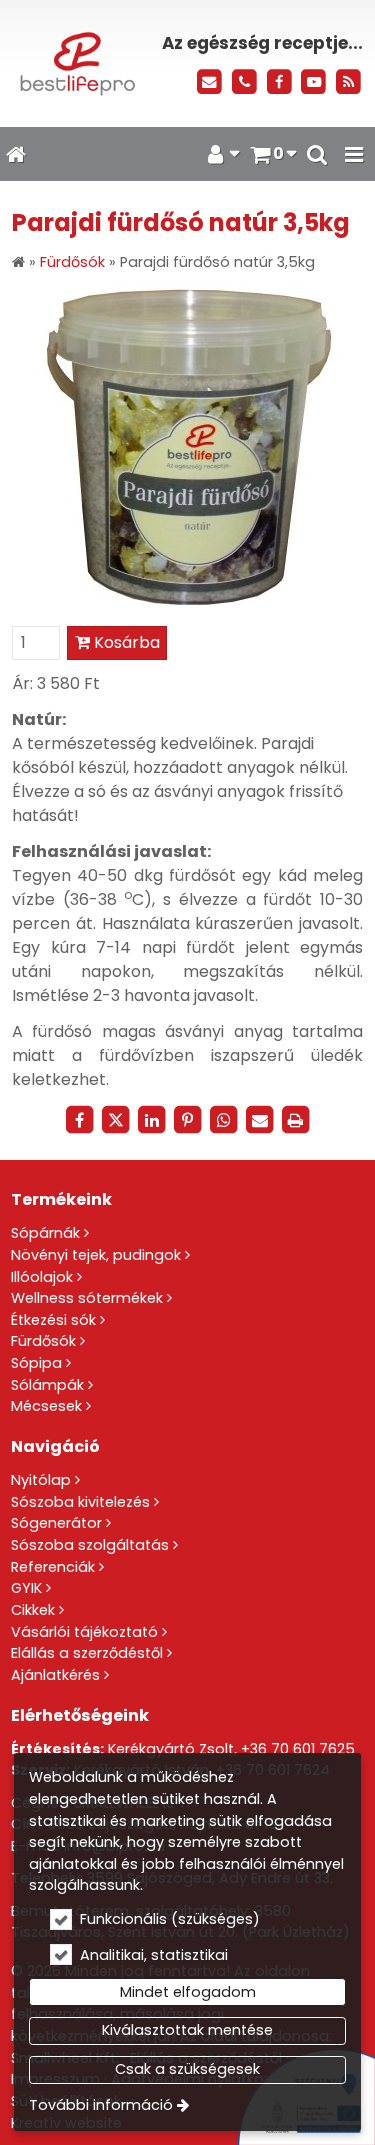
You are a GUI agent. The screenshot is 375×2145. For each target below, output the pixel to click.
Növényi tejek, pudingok (96, 1255)
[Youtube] (313, 82)
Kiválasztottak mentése (187, 2030)
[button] (354, 154)
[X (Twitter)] (116, 1120)
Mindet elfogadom (188, 1992)
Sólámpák (47, 1385)
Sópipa (36, 1363)
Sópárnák (45, 1233)
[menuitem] (15, 154)
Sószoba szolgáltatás (90, 1545)
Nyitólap (41, 1480)
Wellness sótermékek (87, 1298)
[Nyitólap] (75, 63)
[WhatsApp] (224, 1120)
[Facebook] (279, 82)
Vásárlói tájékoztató (84, 1632)
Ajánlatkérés (55, 1675)
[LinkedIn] (152, 1120)
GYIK (26, 1588)
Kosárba (125, 642)
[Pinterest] (188, 1120)
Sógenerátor (56, 1523)
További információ (101, 2105)
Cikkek (33, 1610)
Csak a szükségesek (187, 2069)
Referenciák (53, 1567)
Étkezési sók (53, 1320)
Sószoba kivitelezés (80, 1502)
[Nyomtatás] (296, 1120)
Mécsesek (46, 1406)
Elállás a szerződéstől (87, 1653)
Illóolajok (42, 1277)
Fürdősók (43, 1341)
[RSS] (348, 82)
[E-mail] (209, 82)
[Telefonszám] (244, 82)
